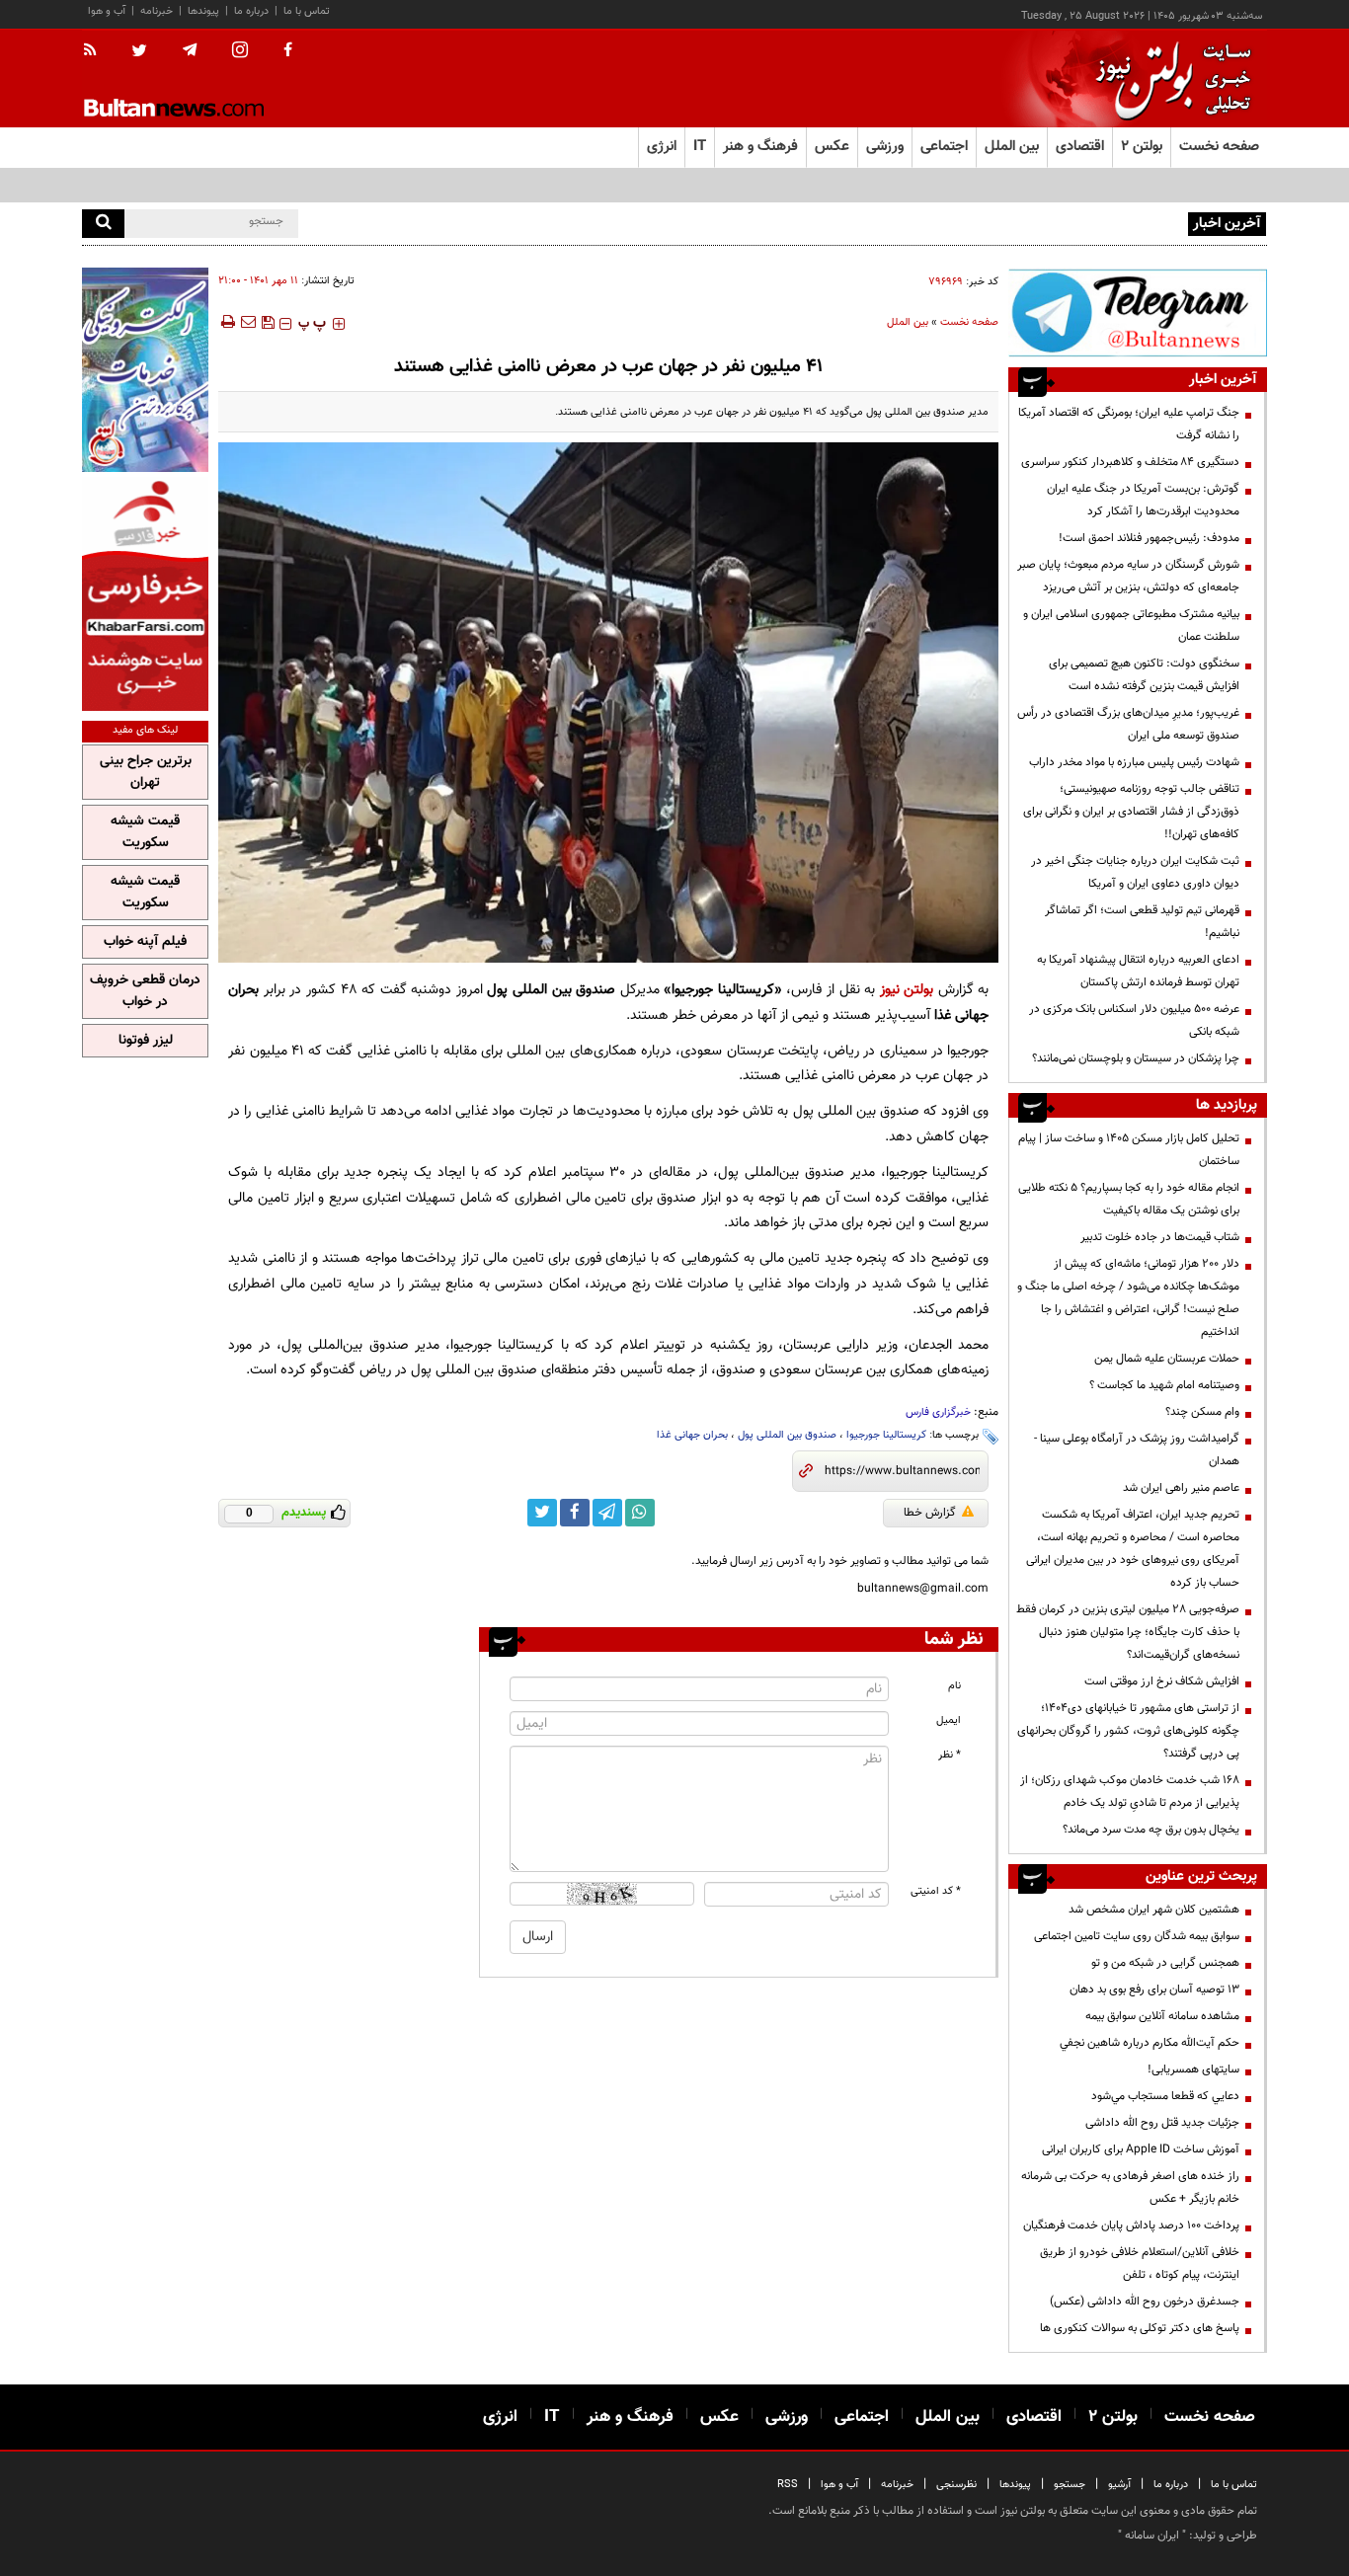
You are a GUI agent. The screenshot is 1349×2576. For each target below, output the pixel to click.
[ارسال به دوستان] (248, 322)
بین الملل (908, 322)
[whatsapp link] (640, 1513)
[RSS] (96, 51)
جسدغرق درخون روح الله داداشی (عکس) (1145, 2302)
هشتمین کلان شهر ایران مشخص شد (1154, 1910)
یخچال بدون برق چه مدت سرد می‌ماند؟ (1151, 1830)
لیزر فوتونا (146, 1041)
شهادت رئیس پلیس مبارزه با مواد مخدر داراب (1134, 762)
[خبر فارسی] (145, 594)
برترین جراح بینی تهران (146, 772)
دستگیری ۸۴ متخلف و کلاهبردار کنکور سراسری (1130, 462)
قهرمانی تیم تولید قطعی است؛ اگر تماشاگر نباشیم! (1142, 922)
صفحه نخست (1219, 147)
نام (954, 1686)
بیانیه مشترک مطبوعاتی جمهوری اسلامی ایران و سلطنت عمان (1131, 625)
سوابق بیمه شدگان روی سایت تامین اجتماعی (1137, 1936)
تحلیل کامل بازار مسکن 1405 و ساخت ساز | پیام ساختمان (1129, 1150)
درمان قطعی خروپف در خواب (145, 991)
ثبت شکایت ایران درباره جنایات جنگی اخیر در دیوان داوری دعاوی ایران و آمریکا (1135, 872)
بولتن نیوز (907, 990)
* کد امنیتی (936, 1891)
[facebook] (288, 51)
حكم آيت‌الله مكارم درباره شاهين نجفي (1150, 2043)
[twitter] (139, 52)
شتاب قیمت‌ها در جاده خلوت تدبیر (1160, 1237)
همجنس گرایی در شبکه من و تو (1165, 1963)
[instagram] (240, 52)
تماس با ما (307, 11)
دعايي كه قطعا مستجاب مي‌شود (1165, 2096)
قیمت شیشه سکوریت (145, 832)
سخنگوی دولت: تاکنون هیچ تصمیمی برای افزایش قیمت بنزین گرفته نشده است (1144, 675)
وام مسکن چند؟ (1202, 1412)
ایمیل (949, 1720)
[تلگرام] (1138, 312)
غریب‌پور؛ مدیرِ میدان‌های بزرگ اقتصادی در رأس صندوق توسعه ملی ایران (1128, 724)
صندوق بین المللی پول (787, 1435)
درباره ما (251, 11)
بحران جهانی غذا (692, 1435)
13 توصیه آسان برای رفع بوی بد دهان (1154, 1990)
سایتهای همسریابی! (1193, 2069)
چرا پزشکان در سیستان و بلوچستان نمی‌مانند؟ (1136, 1058)
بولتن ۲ (1142, 147)
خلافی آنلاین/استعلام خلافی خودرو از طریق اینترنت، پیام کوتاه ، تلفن (1140, 2264)
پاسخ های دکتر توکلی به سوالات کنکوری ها (1140, 2328)
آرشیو (1119, 2485)
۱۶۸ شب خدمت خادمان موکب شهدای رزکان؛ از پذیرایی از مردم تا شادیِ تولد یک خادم (1130, 1792)
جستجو (1070, 2485)
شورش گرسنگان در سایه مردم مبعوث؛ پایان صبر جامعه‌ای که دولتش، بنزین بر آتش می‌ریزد (1128, 576)
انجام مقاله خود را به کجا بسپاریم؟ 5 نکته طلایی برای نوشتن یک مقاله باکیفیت (1129, 1199)
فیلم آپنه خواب (145, 942)
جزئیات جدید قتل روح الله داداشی (1162, 2123)
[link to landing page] (1168, 78)
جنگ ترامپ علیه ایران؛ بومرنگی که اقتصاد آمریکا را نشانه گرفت (1129, 424)
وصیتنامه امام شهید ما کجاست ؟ (1164, 1385)
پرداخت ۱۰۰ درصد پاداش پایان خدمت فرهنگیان (1131, 2225)
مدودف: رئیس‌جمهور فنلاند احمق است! (1149, 538)
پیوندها (203, 11)
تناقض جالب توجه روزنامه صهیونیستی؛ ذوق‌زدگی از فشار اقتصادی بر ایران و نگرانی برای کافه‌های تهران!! (1131, 812)
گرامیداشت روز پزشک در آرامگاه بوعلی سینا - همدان (1137, 1450)
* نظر (950, 1755)
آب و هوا (107, 11)
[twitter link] (542, 1513)
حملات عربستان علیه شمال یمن (1167, 1359)
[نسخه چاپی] (227, 322)
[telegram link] (607, 1513)
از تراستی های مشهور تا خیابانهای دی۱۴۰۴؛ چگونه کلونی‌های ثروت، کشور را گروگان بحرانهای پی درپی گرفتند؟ (1128, 1731)
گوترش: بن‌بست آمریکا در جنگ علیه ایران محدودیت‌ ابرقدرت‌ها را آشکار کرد (1143, 500)
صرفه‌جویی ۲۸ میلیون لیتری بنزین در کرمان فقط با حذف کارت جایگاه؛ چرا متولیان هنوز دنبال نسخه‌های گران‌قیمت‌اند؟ (1128, 1632)
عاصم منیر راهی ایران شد (1181, 1488)
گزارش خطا (930, 1513)
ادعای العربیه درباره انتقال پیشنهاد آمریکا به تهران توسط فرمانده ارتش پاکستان (1138, 971)
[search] (103, 224)
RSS (788, 2485)
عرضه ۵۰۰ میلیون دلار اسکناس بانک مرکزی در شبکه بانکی (1134, 1020)
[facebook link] (575, 1513)
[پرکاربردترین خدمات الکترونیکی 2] (145, 370)
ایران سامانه (1152, 2536)
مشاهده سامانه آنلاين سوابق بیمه (1162, 2016)
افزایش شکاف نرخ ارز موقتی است (1162, 1681)
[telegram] (190, 50)
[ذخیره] (268, 322)
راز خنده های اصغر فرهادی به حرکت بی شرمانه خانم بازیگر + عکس (1130, 2187)
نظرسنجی (956, 2485)
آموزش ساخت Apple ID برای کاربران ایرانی (1141, 2149)
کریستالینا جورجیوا (886, 1435)
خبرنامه (157, 11)
